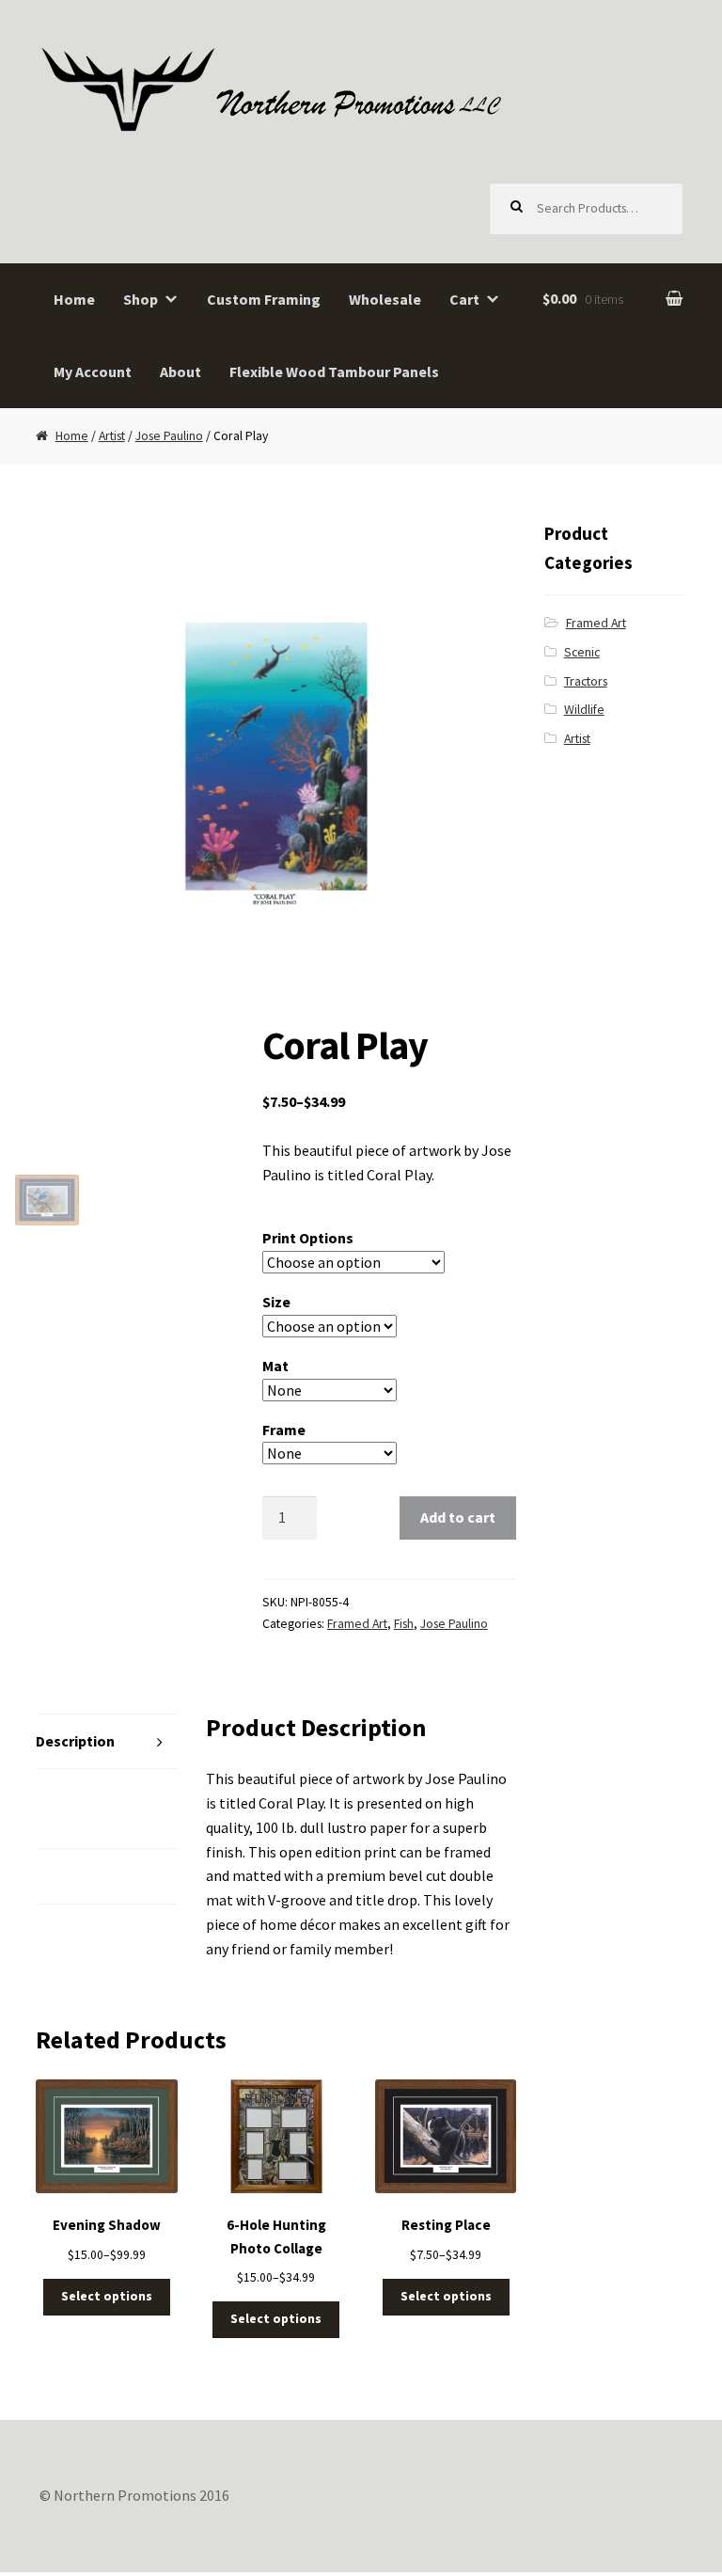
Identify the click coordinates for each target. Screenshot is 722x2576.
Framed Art (357, 1624)
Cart (464, 299)
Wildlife (584, 710)
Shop (141, 299)
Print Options (308, 1238)
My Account (93, 371)
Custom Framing (264, 299)
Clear (451, 1453)
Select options (107, 2296)
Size (276, 1302)
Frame (284, 1430)
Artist (112, 436)
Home (74, 299)
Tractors (586, 681)
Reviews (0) (75, 1875)
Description (75, 1741)
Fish (404, 1624)
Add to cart (458, 1517)
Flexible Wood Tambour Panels (334, 371)
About (180, 371)
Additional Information (78, 1808)
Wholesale (385, 299)
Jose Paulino (169, 436)
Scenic (582, 652)
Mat (275, 1366)
